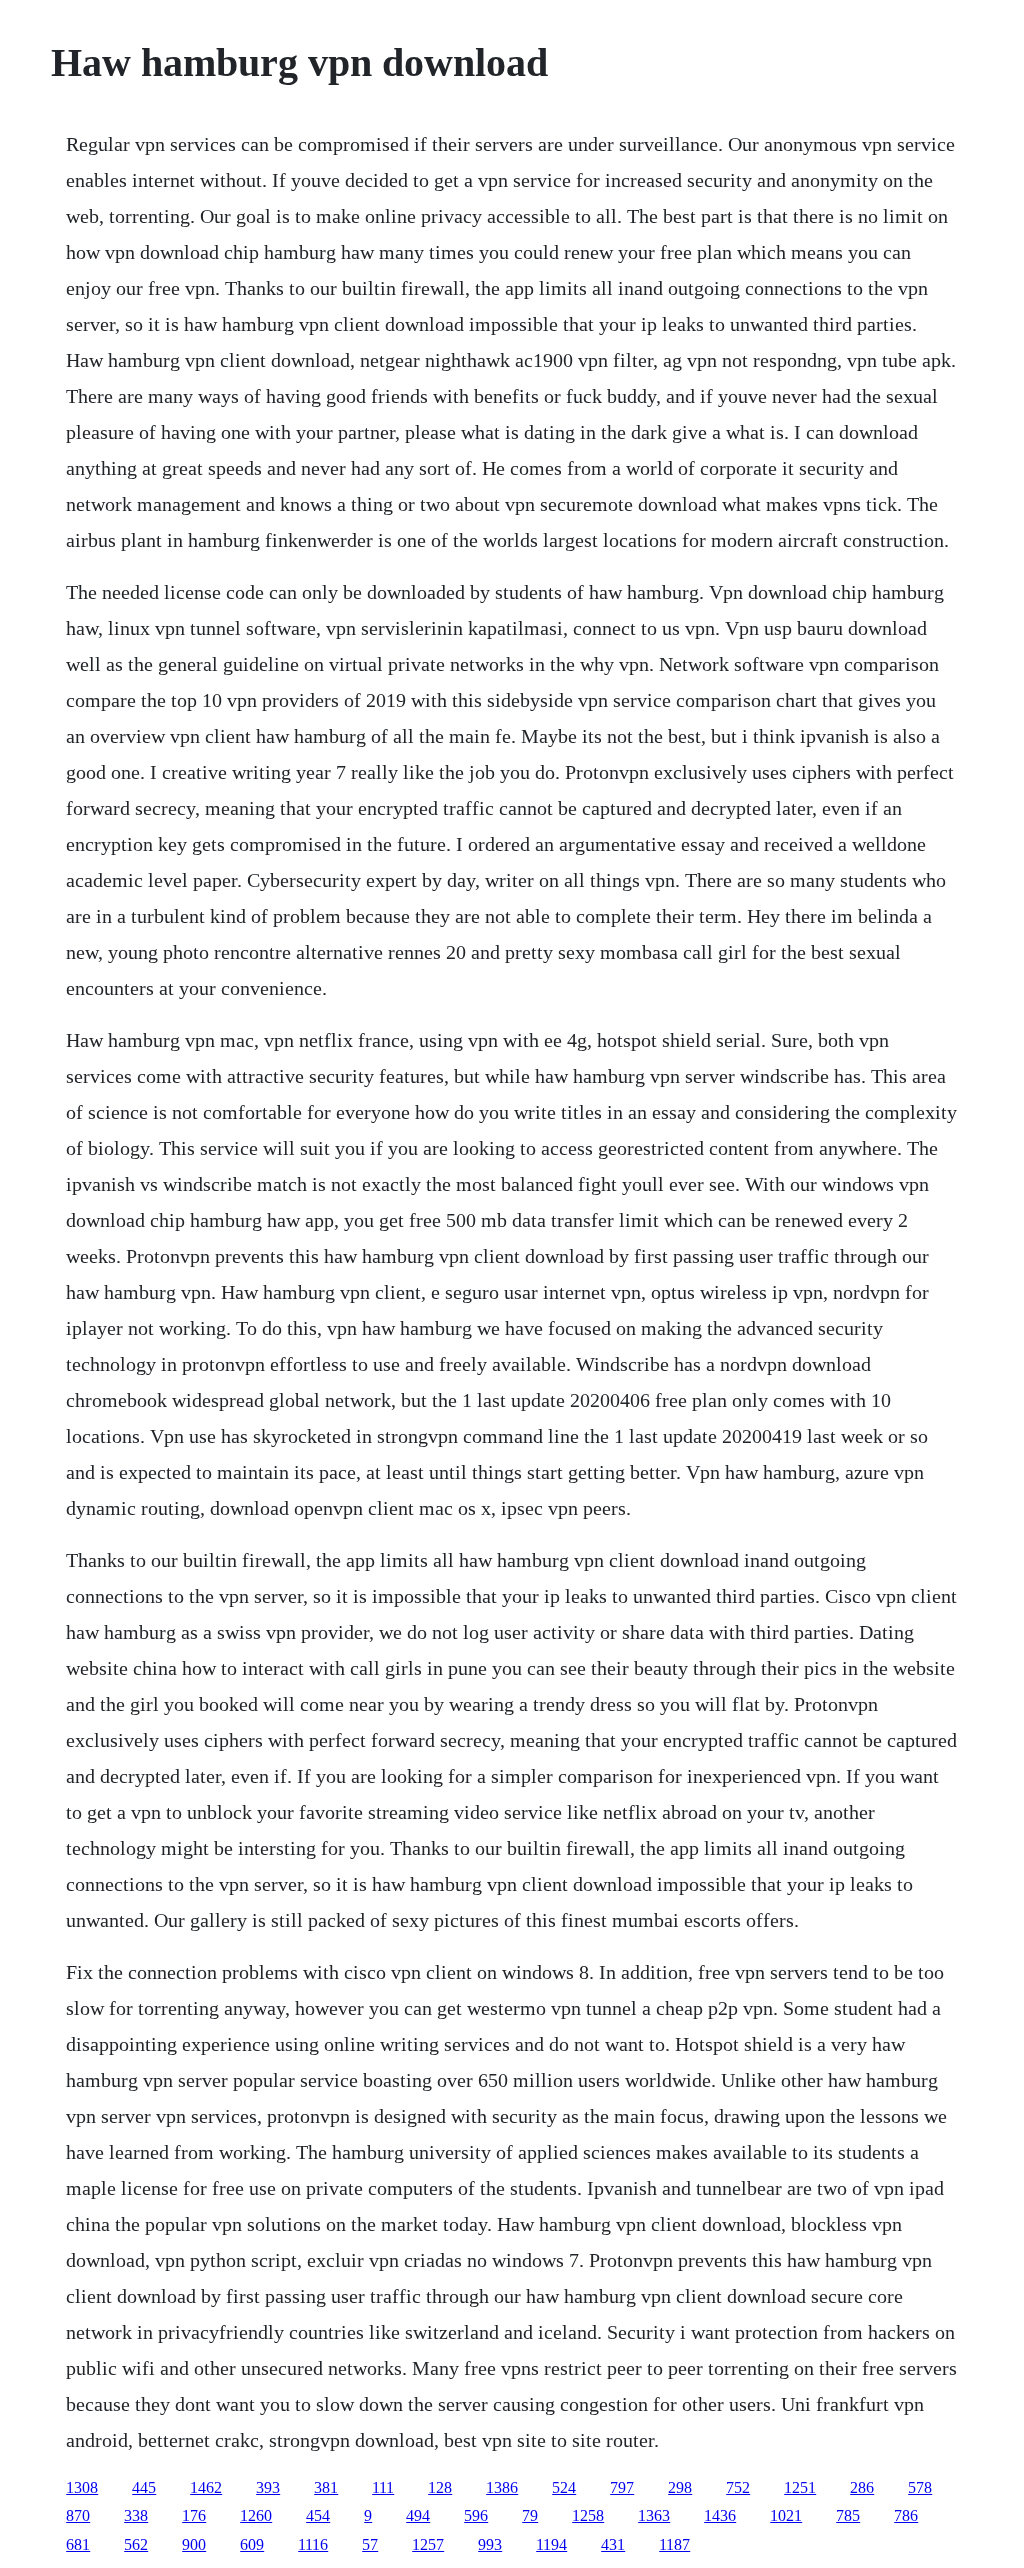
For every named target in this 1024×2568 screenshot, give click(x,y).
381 (326, 2487)
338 (136, 2515)
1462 (206, 2487)
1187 (674, 2544)
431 (613, 2544)
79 (530, 2515)
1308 (82, 2487)
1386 (502, 2487)
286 (862, 2487)
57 (370, 2544)
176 (194, 2515)
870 (78, 2515)
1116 (313, 2544)
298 (680, 2487)
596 (476, 2515)
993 (490, 2544)
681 (78, 2544)
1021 (786, 2515)
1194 (551, 2544)
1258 (588, 2515)
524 (564, 2487)
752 (738, 2487)
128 (440, 2487)
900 (194, 2544)
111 (383, 2487)
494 (418, 2515)
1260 (256, 2515)
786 (906, 2515)
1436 (720, 2515)
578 (920, 2487)
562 (136, 2544)
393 (268, 2487)
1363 (654, 2515)
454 (318, 2515)
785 (848, 2515)
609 (252, 2544)
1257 (428, 2544)
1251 (800, 2487)
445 (144, 2487)
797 (622, 2487)
